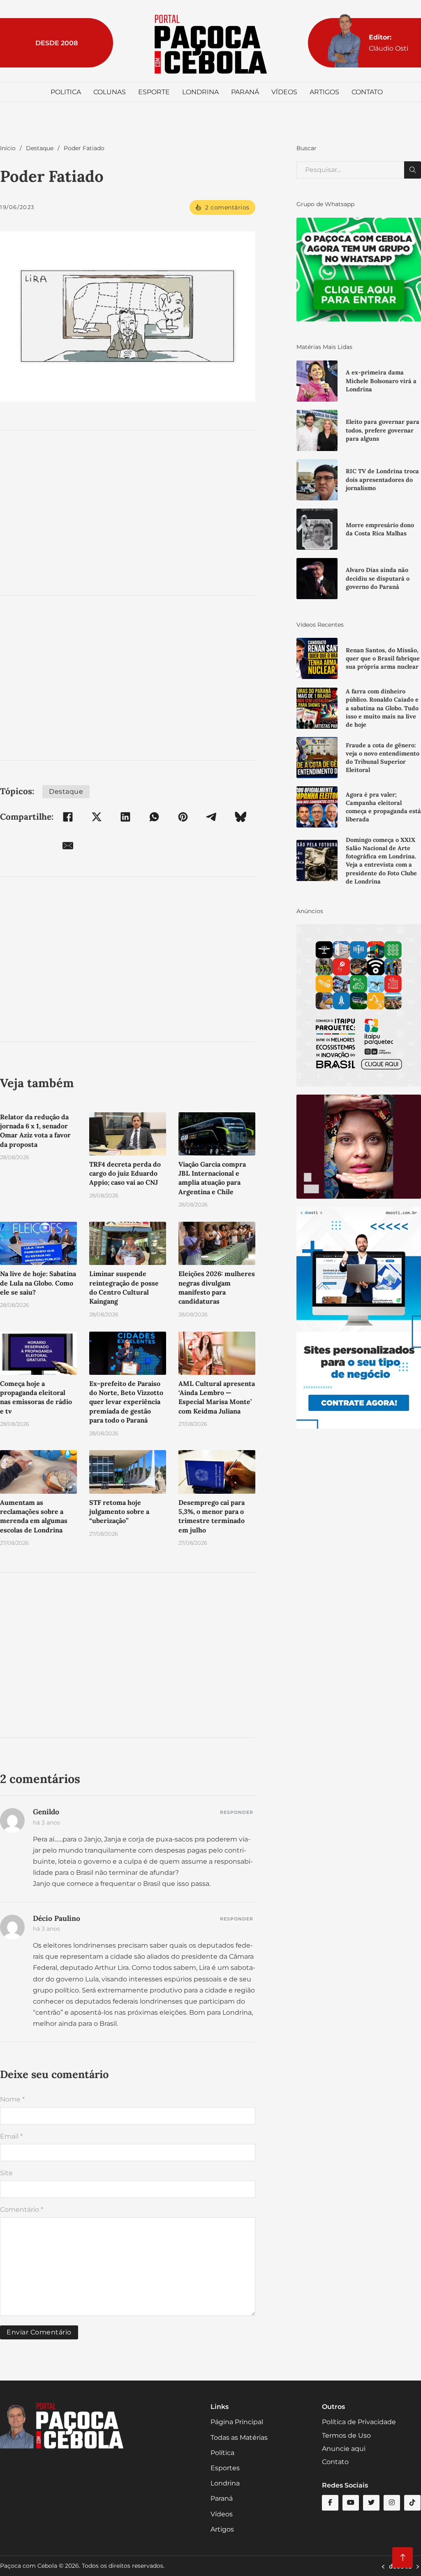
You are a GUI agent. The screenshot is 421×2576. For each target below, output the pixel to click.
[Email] (68, 846)
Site (6, 2173)
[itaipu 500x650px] (359, 1005)
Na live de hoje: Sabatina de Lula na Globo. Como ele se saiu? (38, 1283)
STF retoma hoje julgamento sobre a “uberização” (119, 1512)
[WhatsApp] (154, 817)
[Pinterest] (183, 817)
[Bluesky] (241, 817)
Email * (11, 2136)
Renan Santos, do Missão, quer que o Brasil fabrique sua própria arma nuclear (383, 658)
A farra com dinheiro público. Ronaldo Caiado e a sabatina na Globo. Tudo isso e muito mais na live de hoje (382, 708)
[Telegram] (212, 817)
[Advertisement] (128, 513)
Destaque (40, 148)
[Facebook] (68, 817)
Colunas (110, 92)
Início (8, 148)
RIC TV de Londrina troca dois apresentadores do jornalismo (382, 479)
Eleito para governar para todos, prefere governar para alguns (383, 430)
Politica (66, 92)
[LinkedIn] (125, 817)
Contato (367, 92)
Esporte (154, 92)
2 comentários (227, 207)
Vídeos (284, 92)
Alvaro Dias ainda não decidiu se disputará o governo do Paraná (378, 578)
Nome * (12, 2099)
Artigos (324, 92)
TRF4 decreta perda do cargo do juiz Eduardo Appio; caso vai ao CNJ (125, 1173)
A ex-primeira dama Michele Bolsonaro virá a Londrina (381, 381)
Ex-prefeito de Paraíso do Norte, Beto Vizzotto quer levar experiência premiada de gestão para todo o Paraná (126, 1402)
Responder (237, 1812)
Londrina (200, 92)
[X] (97, 817)
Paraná (245, 92)
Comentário (22, 2210)
